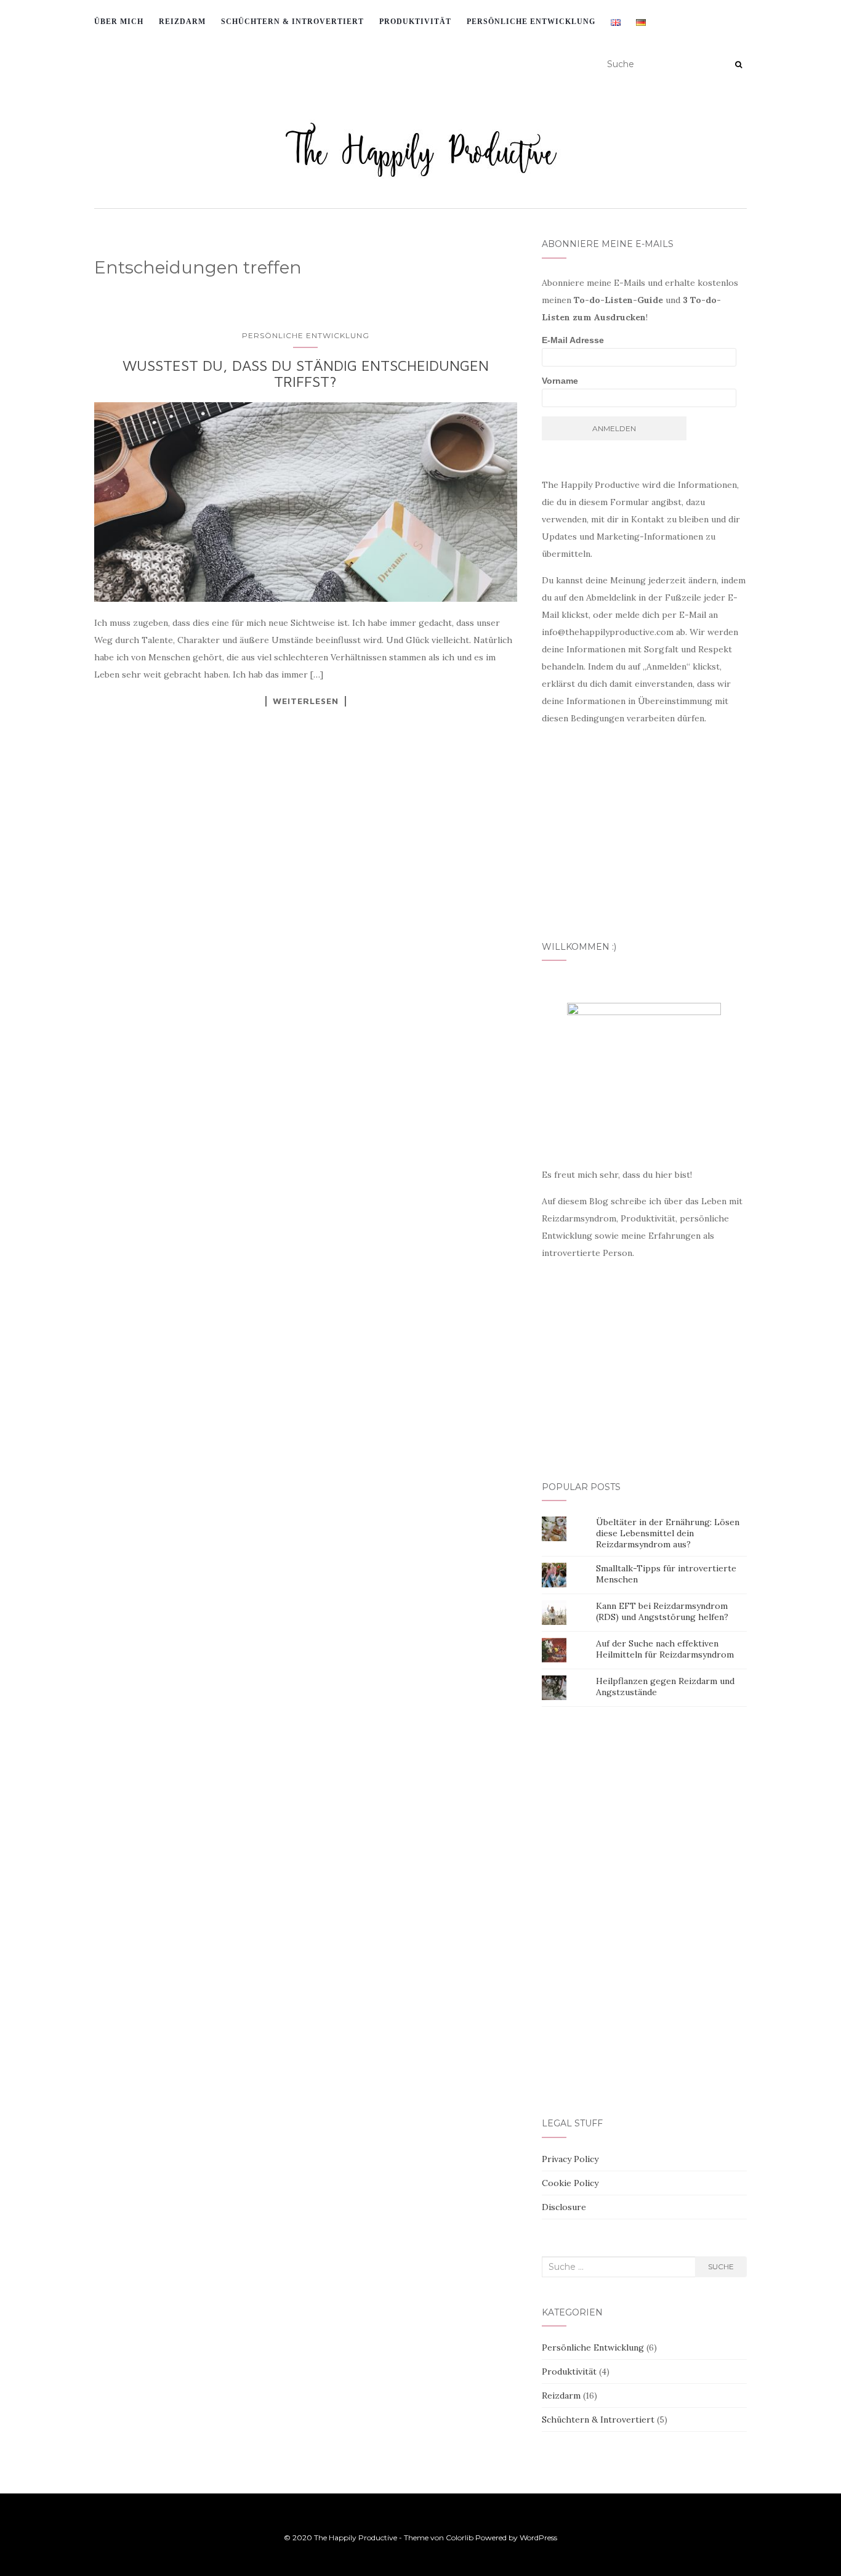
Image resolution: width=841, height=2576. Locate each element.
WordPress (538, 2538)
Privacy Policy (570, 2159)
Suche (721, 2266)
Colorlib (460, 2538)
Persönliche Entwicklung (531, 22)
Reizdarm (182, 22)
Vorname (560, 381)
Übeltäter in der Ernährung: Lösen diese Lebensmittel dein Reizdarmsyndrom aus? (668, 1533)
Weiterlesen (306, 701)
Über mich (119, 22)
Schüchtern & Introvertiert (598, 2420)
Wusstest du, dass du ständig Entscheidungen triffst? (306, 373)
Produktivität (415, 22)
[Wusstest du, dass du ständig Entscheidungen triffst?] (306, 502)
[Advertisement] (309, 951)
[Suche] (738, 65)
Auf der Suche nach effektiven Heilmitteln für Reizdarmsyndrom (665, 1649)
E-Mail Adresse (573, 340)
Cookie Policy (570, 2183)
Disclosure (564, 2207)
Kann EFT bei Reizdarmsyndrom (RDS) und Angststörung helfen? (662, 1611)
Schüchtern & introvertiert (292, 22)
